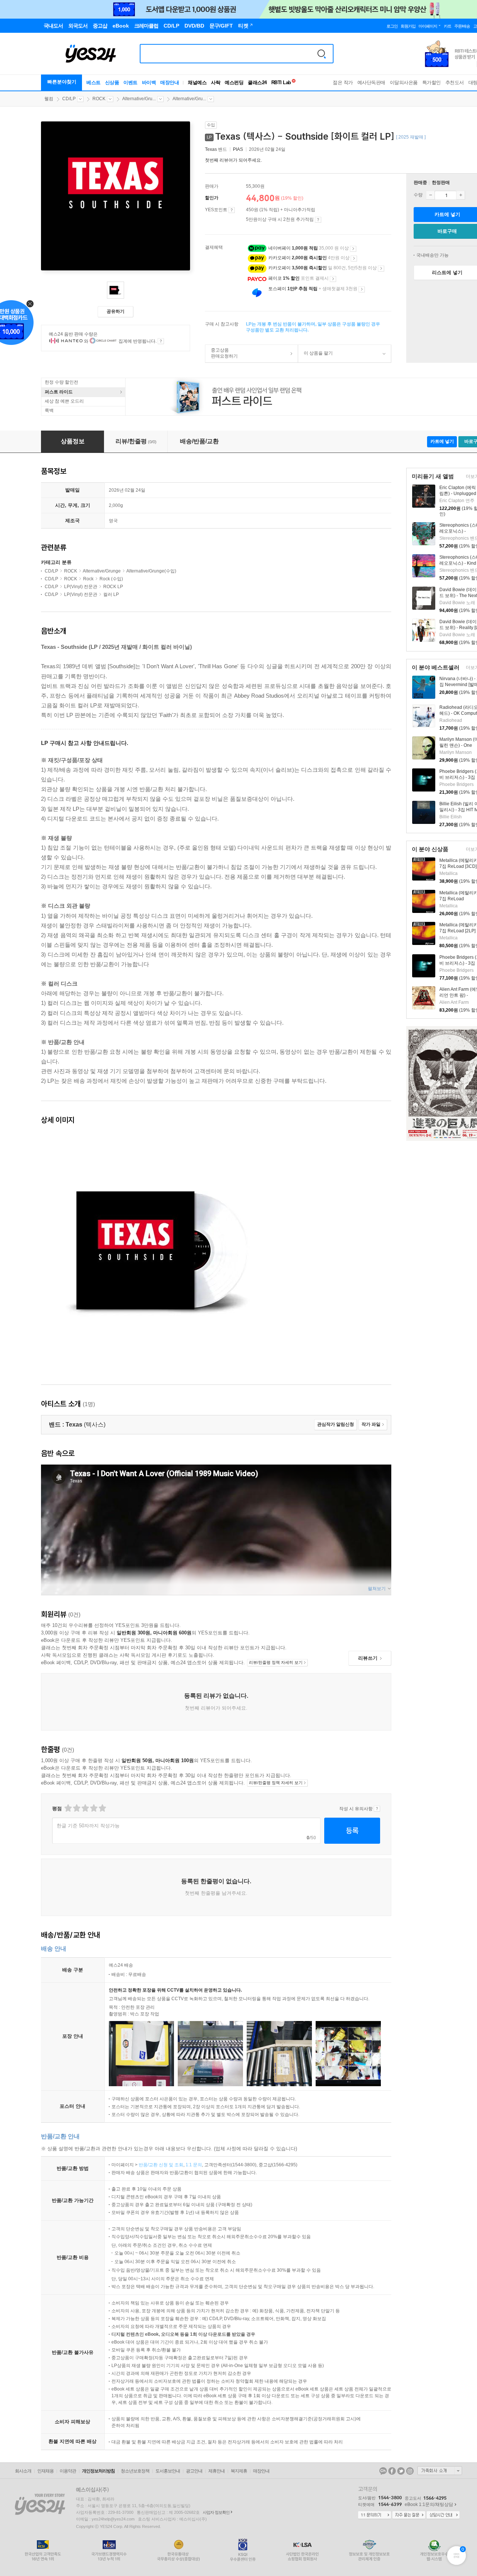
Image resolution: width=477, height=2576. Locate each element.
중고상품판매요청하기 (222, 353)
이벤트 (130, 83)
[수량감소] (430, 195)
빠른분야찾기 (62, 82)
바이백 (149, 83)
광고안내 (194, 2471)
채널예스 (197, 83)
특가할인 (432, 83)
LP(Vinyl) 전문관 (81, 587)
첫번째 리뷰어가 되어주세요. (233, 160)
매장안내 (170, 83)
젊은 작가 (343, 83)
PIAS (238, 149)
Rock (88, 579)
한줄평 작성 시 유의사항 (377, 1809)
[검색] (322, 54)
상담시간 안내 (443, 2515)
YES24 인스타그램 (410, 2471)
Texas (211, 149)
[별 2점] (68, 1808)
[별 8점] (93, 1808)
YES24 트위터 (401, 2471)
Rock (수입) (111, 579)
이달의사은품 (404, 83)
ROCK (99, 99)
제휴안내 (217, 2471)
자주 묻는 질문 (409, 2515)
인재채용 (45, 2471)
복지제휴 (239, 2471)
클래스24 (257, 83)
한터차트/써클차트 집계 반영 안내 (161, 341)
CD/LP (69, 99)
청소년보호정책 (135, 2471)
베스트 (94, 83)
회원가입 (408, 26)
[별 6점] (85, 1808)
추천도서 (455, 83)
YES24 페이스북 (392, 2471)
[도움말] (232, 210)
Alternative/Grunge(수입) (151, 571)
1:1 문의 (194, 2165)
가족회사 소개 (440, 2471)
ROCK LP (113, 587)
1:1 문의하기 (375, 2515)
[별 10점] (102, 1808)
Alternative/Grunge (102, 571)
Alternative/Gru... (139, 99)
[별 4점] (76, 1808)
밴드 (217, 149)
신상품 (112, 83)
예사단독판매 (371, 83)
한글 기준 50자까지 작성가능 (88, 1826)
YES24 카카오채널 (383, 2471)
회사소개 (23, 2471)
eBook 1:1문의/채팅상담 (429, 2504)
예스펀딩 (234, 83)
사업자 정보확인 (216, 2512)
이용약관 (68, 2471)
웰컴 (49, 99)
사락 (216, 83)
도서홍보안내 (168, 2471)
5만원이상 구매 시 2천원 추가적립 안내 (318, 220)
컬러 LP (111, 594)
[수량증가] (461, 195)
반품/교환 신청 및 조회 (161, 2165)
